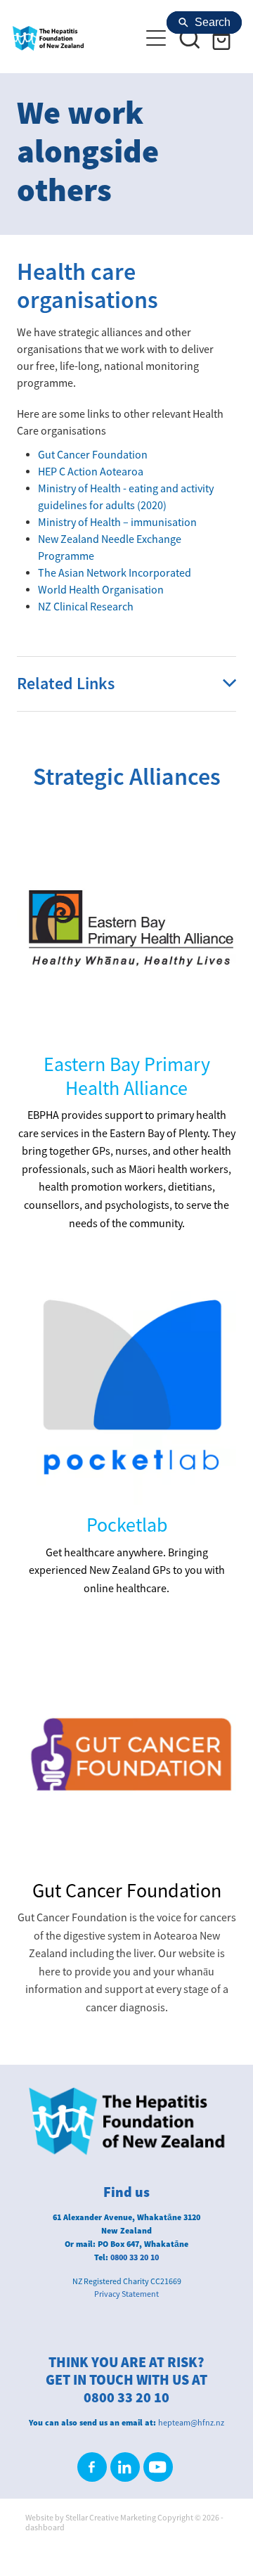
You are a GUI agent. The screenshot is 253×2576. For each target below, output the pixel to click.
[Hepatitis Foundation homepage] (69, 38)
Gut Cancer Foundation (93, 455)
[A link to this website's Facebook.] (92, 2467)
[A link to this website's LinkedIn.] (125, 2467)
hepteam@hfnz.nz (191, 2423)
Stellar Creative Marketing (111, 2518)
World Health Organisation (101, 590)
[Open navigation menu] (156, 38)
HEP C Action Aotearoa (91, 472)
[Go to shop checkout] (223, 38)
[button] (190, 38)
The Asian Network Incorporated (115, 573)
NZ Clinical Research (86, 607)
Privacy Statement (126, 2294)
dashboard (45, 2527)
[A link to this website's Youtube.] (158, 2467)
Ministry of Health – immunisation (117, 523)
